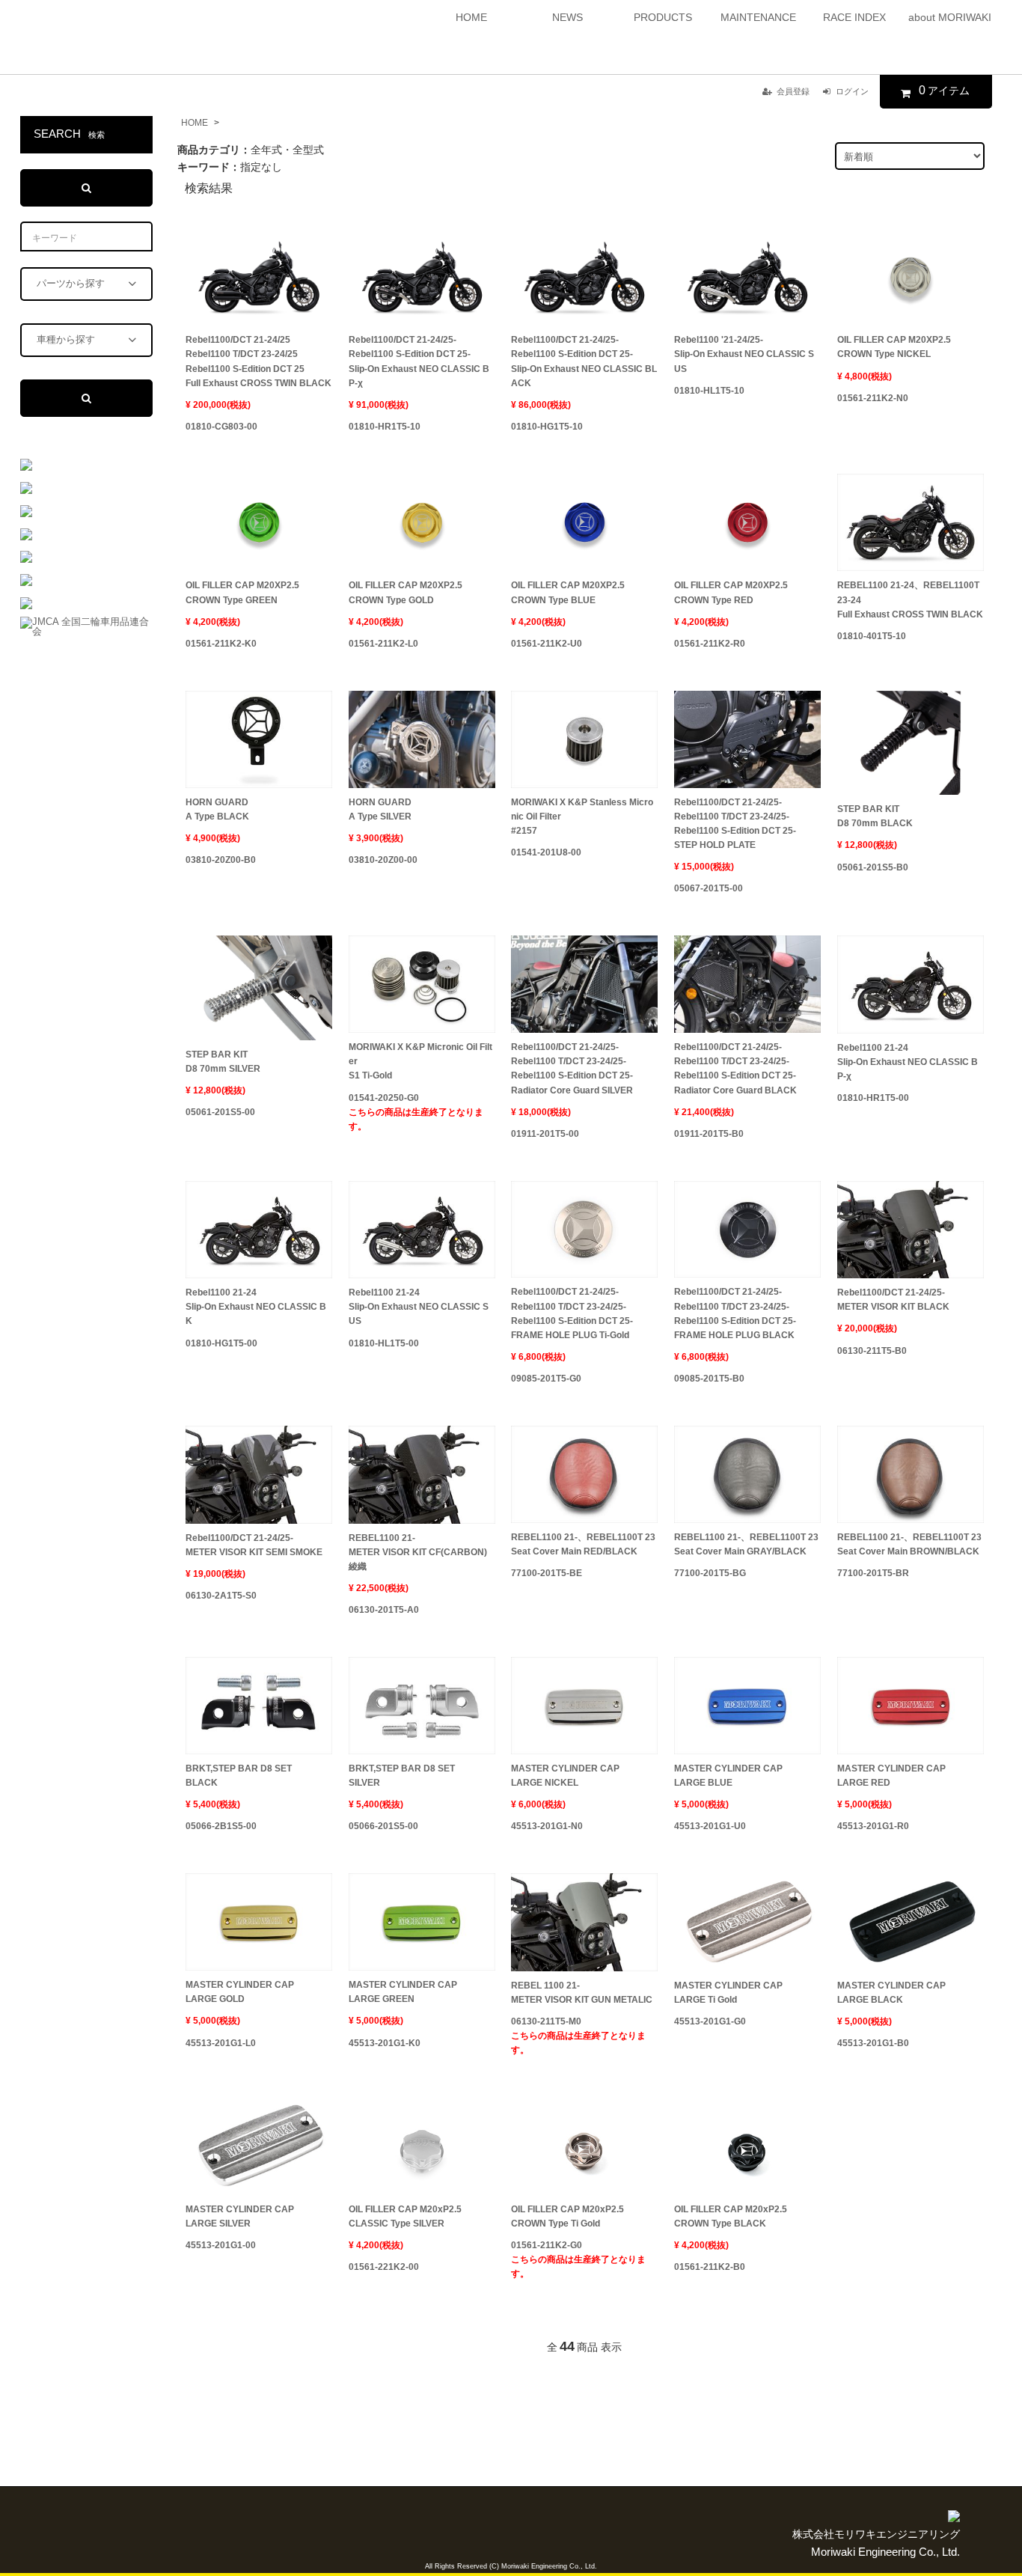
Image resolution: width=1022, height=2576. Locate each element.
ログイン (852, 91)
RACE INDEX (854, 17)
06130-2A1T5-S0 (221, 1596)
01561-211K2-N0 (873, 398)
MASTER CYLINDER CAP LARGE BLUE (728, 1776)
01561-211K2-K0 (221, 644)
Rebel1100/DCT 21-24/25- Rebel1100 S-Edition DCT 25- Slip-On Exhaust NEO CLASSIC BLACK (584, 361)
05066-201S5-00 (383, 1826)
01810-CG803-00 (221, 427)
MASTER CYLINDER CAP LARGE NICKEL (565, 1776)
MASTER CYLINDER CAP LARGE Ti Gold (728, 1993)
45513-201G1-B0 (873, 2043)
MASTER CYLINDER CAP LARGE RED (891, 1776)
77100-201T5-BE (547, 1573)
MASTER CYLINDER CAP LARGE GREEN (403, 1992)
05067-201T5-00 (709, 888)
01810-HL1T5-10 (709, 391)
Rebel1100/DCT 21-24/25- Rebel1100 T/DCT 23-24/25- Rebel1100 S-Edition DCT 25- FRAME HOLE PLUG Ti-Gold (572, 1313)
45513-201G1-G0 (710, 2021)
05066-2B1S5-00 (221, 1826)
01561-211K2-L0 (383, 644)
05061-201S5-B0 (873, 867)
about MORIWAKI (950, 17)
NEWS (567, 17)
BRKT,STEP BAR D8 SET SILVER (402, 1776)
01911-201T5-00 (545, 1134)
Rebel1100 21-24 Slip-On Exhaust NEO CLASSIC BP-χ (908, 1062)
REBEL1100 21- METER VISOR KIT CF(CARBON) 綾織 (418, 1552)
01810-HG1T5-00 (221, 1343)
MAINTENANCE (758, 17)
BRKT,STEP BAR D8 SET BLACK (239, 1776)
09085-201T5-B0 (709, 1379)
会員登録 (793, 91)
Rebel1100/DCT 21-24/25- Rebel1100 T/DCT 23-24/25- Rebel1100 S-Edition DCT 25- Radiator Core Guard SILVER (572, 1069)
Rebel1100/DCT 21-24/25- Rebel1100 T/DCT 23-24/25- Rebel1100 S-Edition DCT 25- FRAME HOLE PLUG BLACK (735, 1313)
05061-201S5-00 (220, 1112)
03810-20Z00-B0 (221, 860)
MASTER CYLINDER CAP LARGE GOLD (240, 1992)
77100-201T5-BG (710, 1573)
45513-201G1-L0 (221, 2043)
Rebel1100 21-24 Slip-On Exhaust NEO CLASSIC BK (256, 1307)
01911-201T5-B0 (709, 1134)
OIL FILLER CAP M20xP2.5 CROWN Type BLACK (731, 2216)
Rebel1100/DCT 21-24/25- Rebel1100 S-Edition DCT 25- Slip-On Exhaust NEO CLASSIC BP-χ (419, 361)
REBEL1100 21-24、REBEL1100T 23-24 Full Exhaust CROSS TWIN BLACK (910, 599)
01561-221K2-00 (384, 2267)
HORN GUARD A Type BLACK (217, 809)
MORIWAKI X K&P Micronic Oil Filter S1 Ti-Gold (420, 1061)
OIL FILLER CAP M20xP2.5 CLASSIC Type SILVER (405, 2216)
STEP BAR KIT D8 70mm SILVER (223, 1062)
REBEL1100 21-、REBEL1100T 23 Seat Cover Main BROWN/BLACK (909, 1544)
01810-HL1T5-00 (384, 1343)
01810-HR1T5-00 (873, 1098)
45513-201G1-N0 (547, 1826)
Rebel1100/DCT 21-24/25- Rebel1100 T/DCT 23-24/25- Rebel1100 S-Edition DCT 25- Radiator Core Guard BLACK (735, 1069)
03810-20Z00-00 (383, 860)
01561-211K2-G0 (578, 2259)
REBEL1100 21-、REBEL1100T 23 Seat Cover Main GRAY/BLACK (746, 1544)
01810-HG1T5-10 (547, 427)
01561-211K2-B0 (710, 2267)
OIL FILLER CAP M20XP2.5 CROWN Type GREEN (242, 592)
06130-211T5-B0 (872, 1351)
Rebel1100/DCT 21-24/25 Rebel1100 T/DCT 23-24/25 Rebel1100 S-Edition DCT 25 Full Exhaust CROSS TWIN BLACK (258, 361)
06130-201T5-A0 (384, 1610)
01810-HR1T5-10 (385, 427)
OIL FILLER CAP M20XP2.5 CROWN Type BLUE (568, 592)
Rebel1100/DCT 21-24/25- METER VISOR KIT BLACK (893, 1300)
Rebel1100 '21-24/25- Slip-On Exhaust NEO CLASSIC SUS (744, 354)
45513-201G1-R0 (873, 1826)
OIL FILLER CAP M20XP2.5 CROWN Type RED (731, 592)
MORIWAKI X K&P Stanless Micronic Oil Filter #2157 (582, 817)
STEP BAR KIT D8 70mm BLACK (875, 816)
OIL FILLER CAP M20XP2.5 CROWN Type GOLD (406, 592)
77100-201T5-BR (873, 1573)
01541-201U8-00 (546, 852)
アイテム (944, 90)
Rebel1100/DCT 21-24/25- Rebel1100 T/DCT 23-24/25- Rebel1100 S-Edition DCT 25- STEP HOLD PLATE (735, 824)
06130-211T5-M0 (578, 2036)
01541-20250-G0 (416, 1112)
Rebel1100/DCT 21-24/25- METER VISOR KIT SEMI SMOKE (254, 1545)
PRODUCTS (663, 17)
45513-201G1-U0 (710, 1826)
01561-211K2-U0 (547, 644)
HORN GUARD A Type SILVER (380, 809)
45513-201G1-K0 (385, 2043)
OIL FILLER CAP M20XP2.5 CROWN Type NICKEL (894, 347)
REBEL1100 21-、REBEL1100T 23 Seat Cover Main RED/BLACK (583, 1544)
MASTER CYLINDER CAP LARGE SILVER (240, 2216)
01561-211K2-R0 (710, 644)
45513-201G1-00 (221, 2245)
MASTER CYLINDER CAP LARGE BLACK (891, 1993)
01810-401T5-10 (872, 636)
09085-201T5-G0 (546, 1379)
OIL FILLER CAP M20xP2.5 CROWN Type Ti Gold (567, 2216)
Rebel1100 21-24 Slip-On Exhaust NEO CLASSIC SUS (419, 1307)
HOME (471, 17)
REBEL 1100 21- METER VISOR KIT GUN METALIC (582, 1993)
